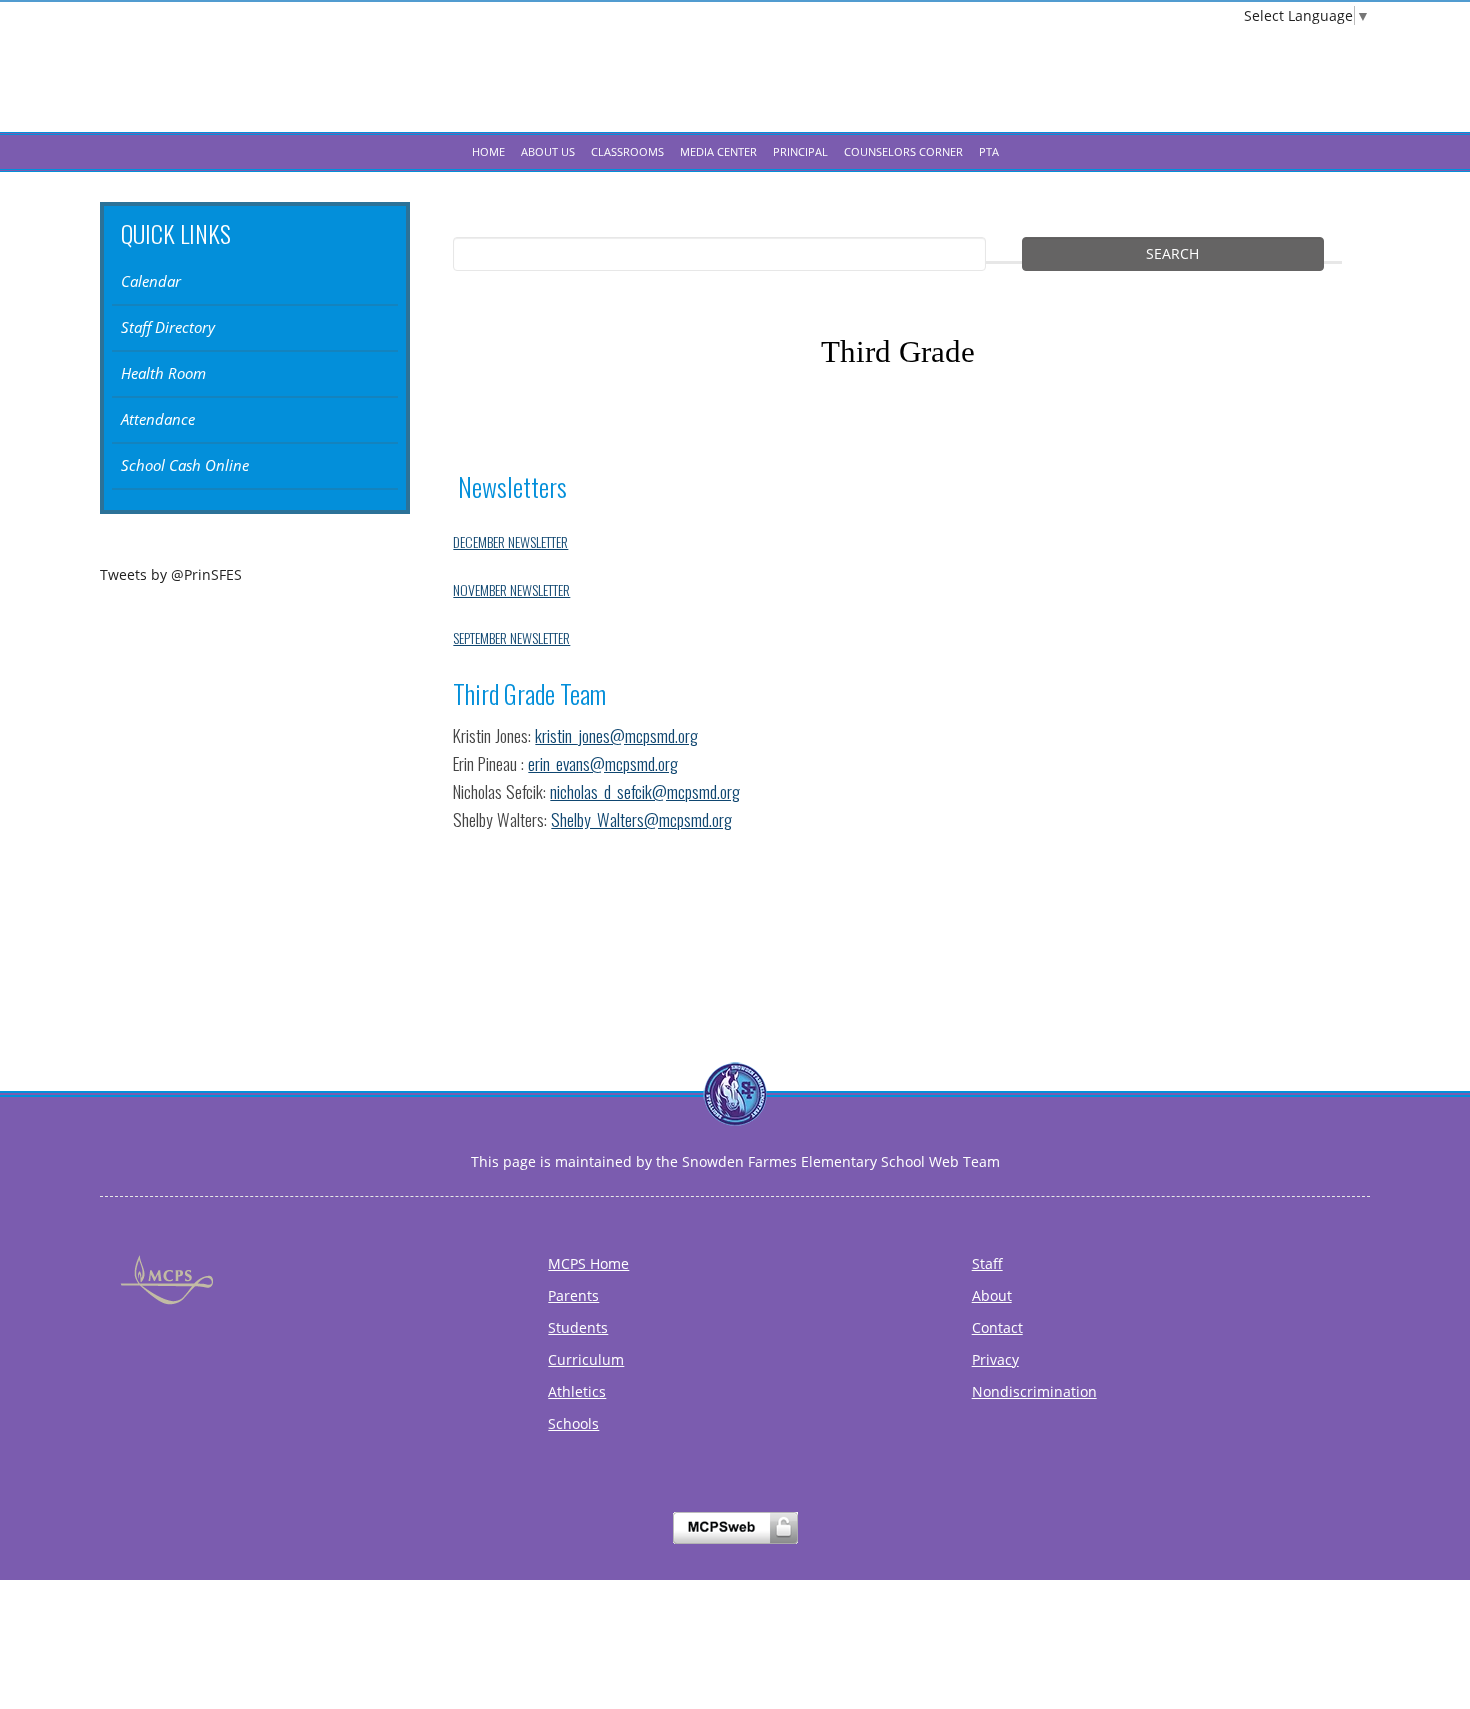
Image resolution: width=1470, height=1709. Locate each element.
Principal (800, 151)
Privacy (995, 1359)
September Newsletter (511, 637)
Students (578, 1327)
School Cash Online (185, 465)
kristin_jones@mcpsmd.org (616, 735)
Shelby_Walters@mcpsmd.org (641, 819)
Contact (997, 1327)
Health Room (163, 373)
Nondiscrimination (1034, 1391)
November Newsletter (511, 589)
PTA (989, 151)
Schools (573, 1423)
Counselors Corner (903, 151)
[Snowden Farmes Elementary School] (735, 85)
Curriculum (586, 1359)
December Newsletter (510, 541)
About (992, 1295)
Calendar (151, 281)
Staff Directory (168, 327)
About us (548, 151)
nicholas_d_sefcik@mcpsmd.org (645, 791)
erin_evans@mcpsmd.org (603, 763)
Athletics (577, 1391)
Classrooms (627, 151)
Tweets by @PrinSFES (171, 574)
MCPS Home (588, 1263)
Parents (573, 1295)
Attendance (158, 419)
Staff (987, 1263)
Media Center (718, 151)
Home (488, 151)
